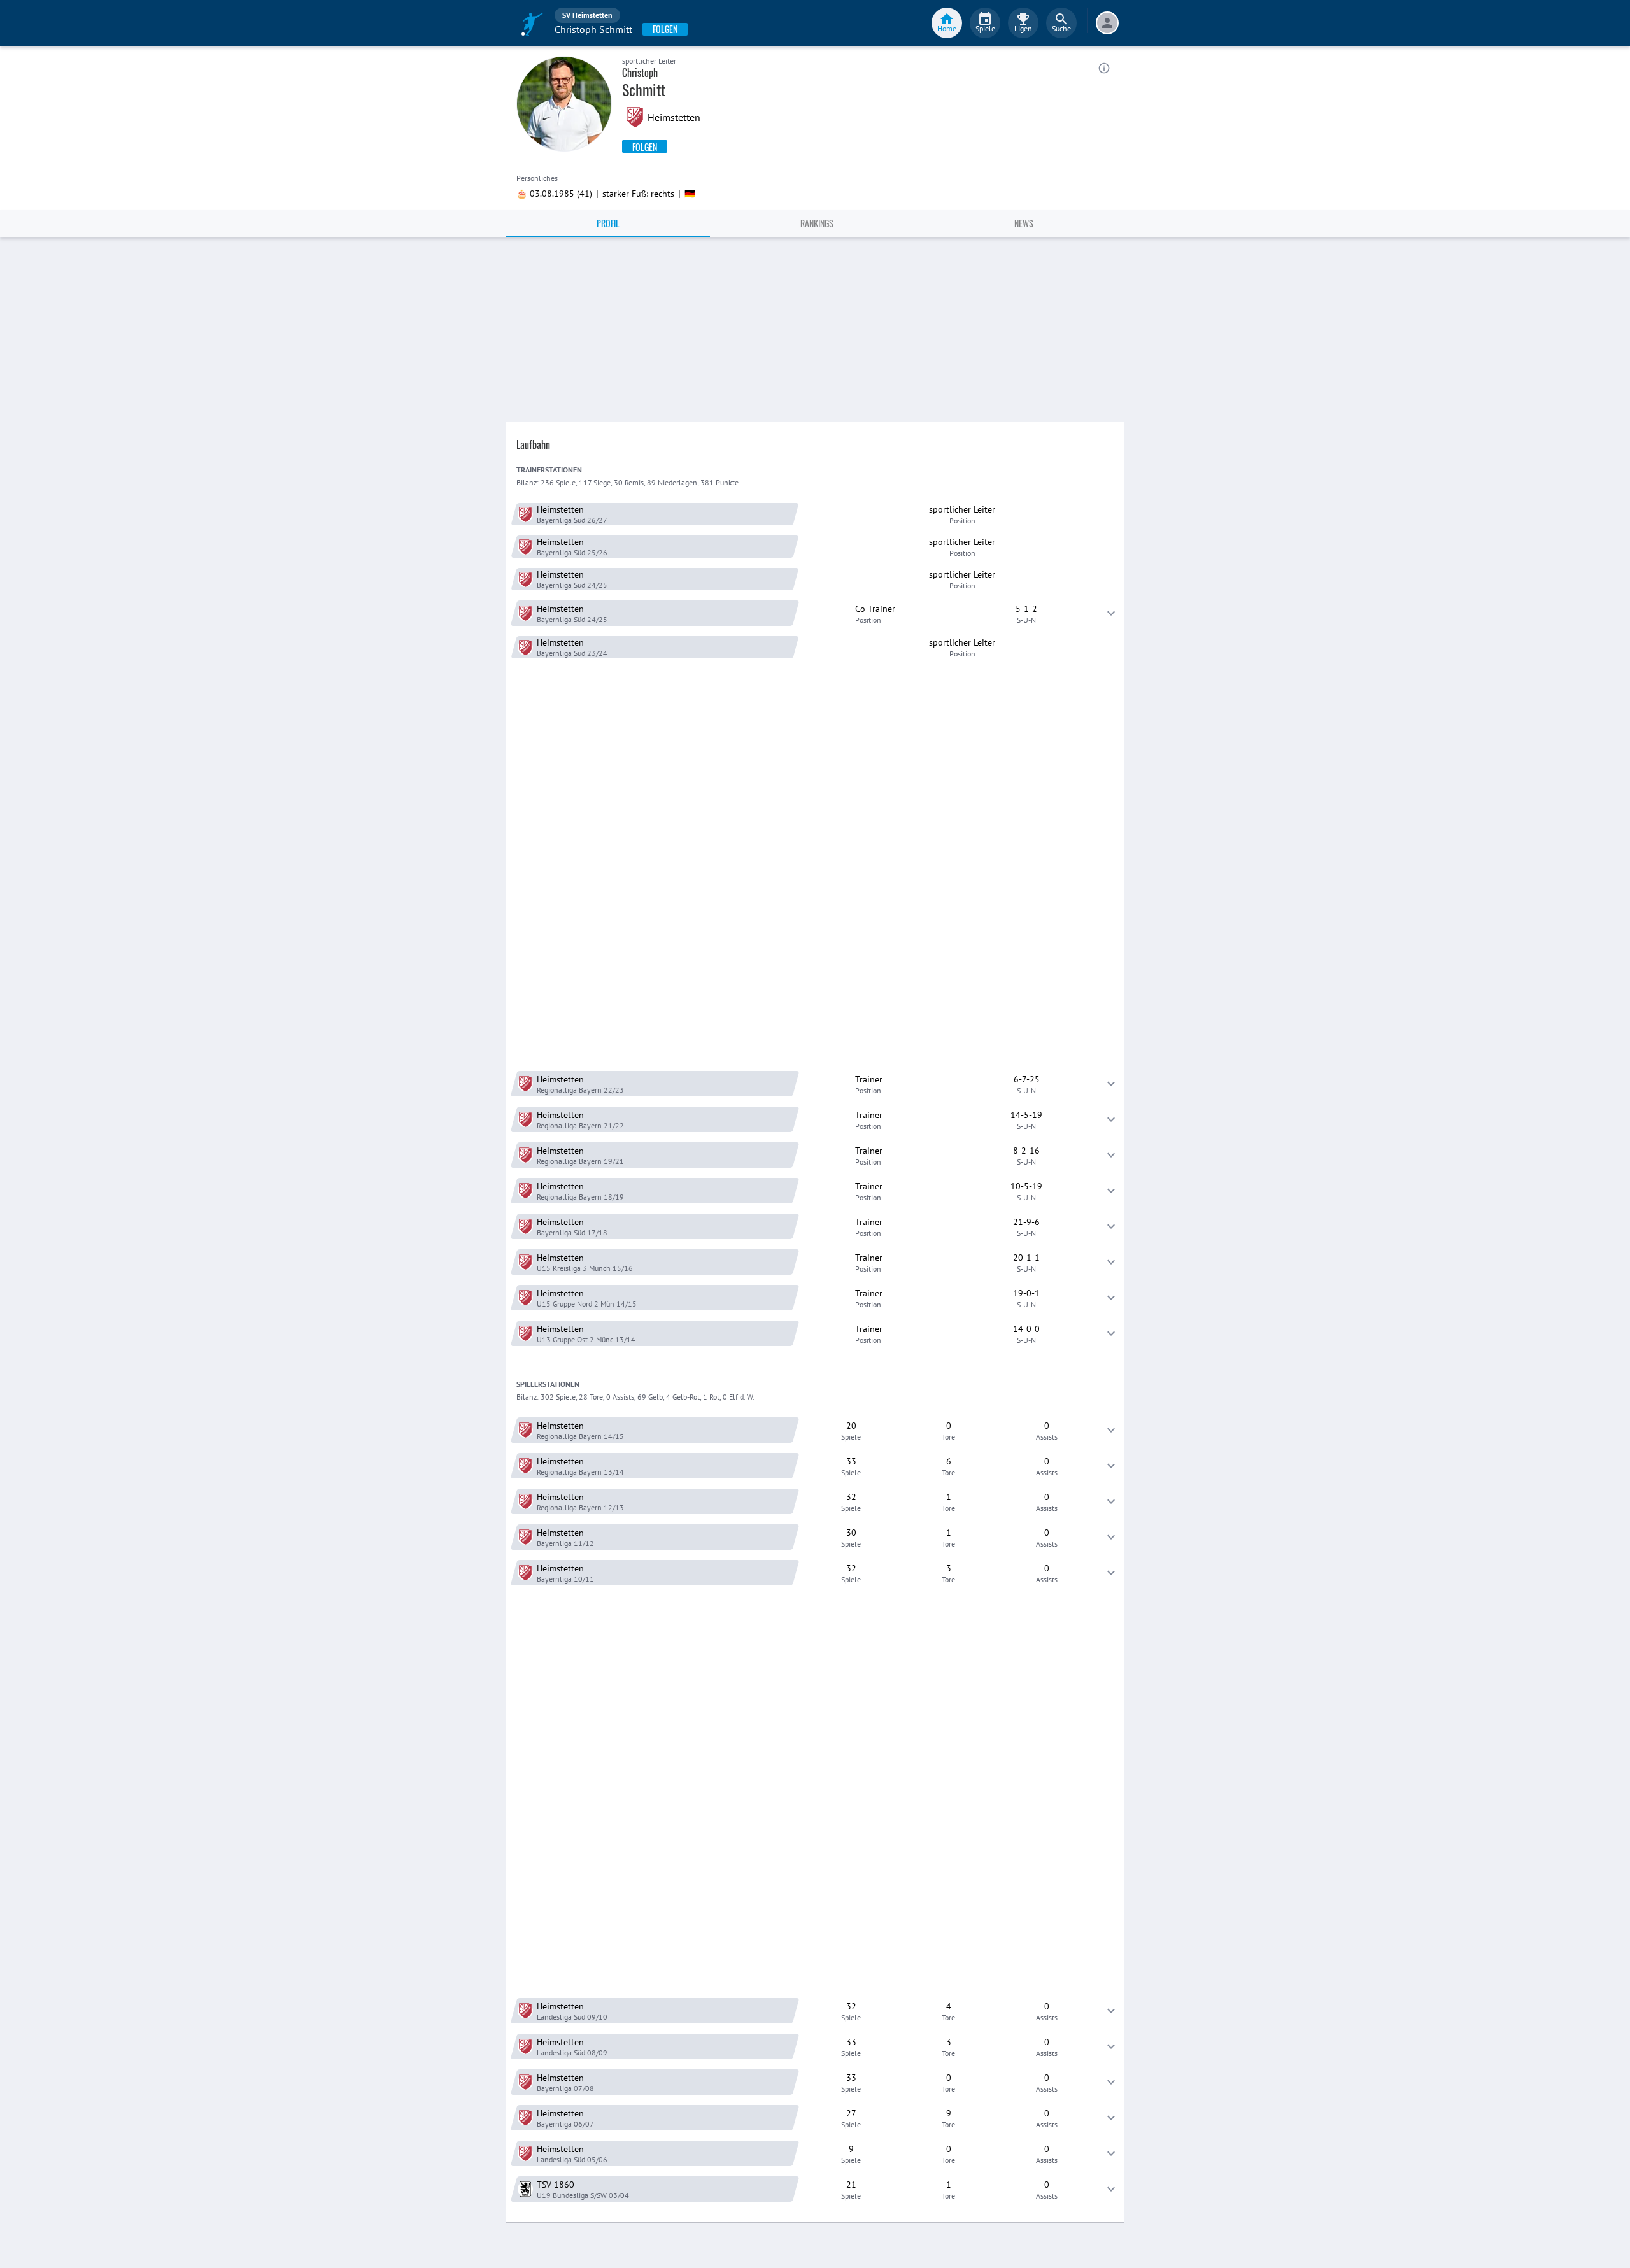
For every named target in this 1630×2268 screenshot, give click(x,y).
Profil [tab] (608, 223)
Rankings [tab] (817, 223)
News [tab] (1024, 223)
